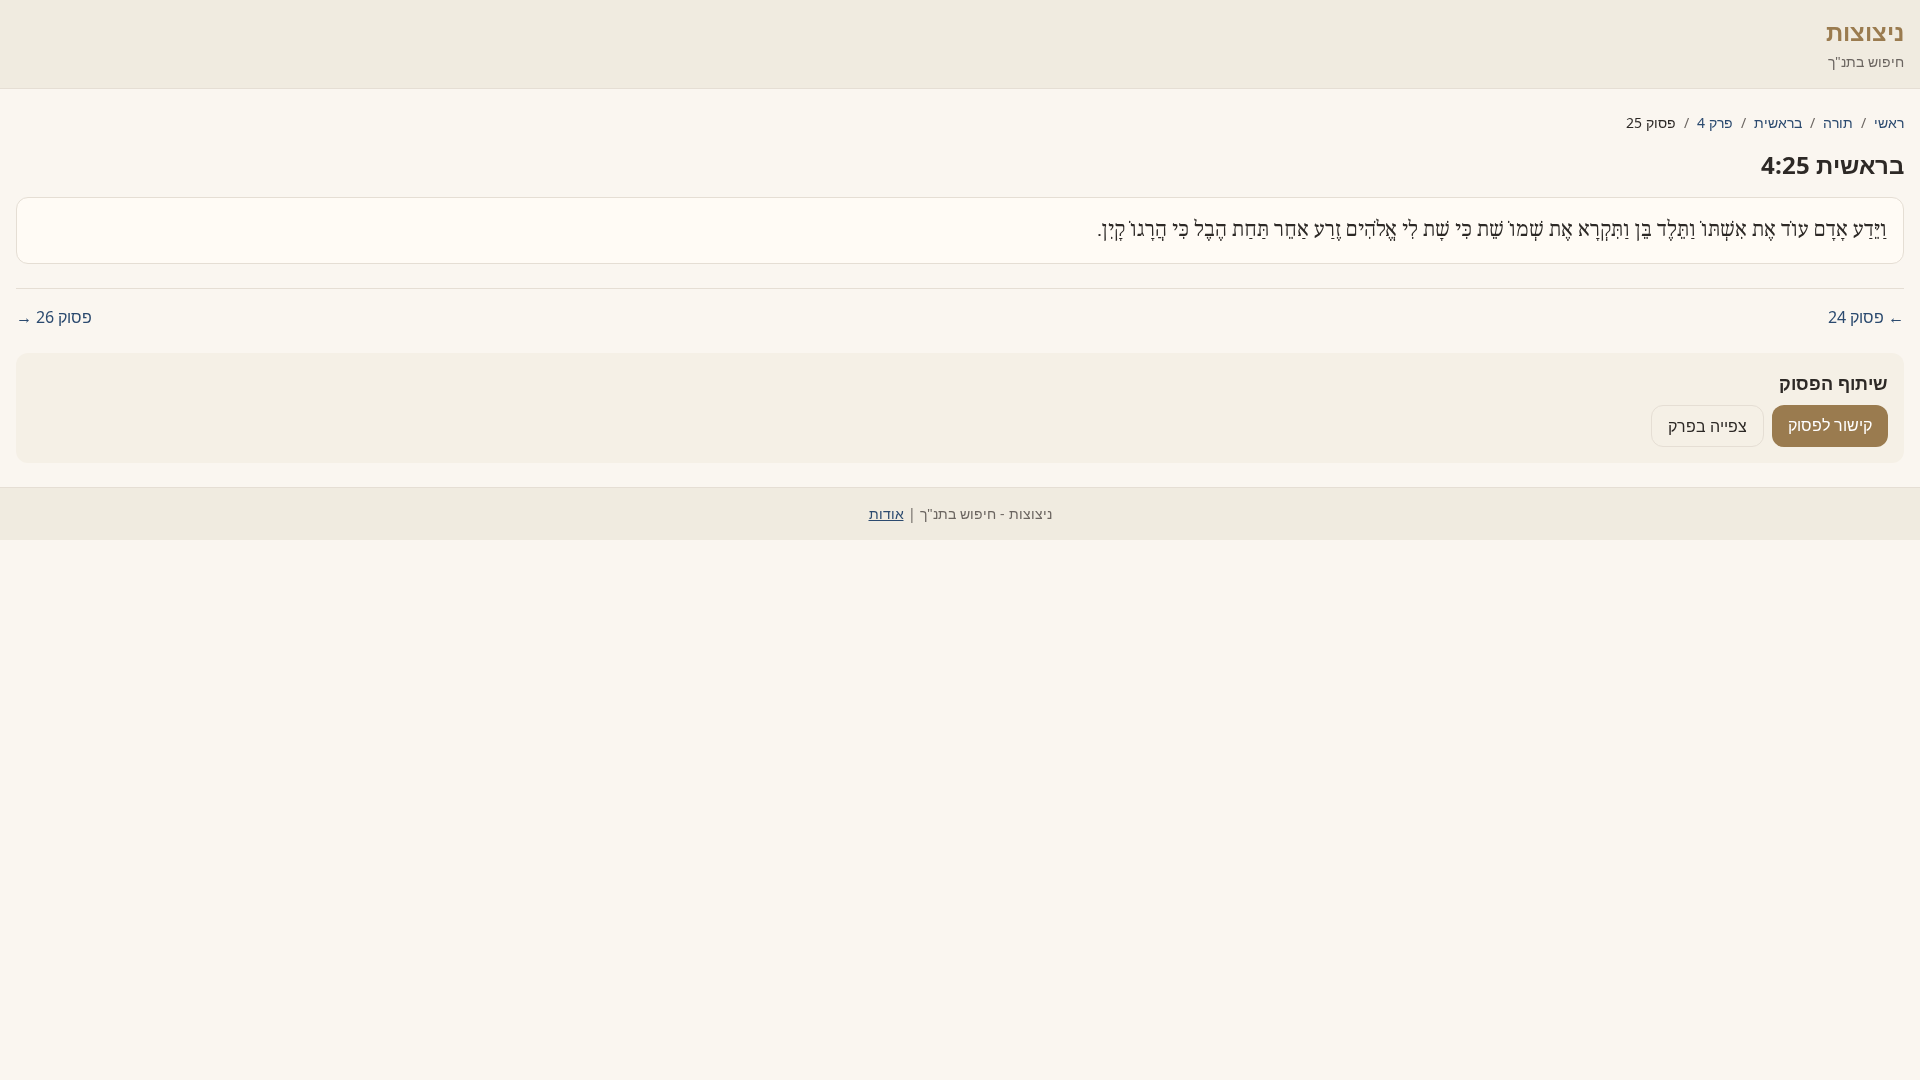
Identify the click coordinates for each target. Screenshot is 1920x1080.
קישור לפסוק (1830, 425)
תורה (1838, 122)
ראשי (1889, 122)
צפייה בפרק (1707, 426)
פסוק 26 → (54, 317)
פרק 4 (1715, 122)
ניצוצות (1865, 31)
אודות (886, 513)
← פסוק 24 (1866, 317)
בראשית (1778, 122)
